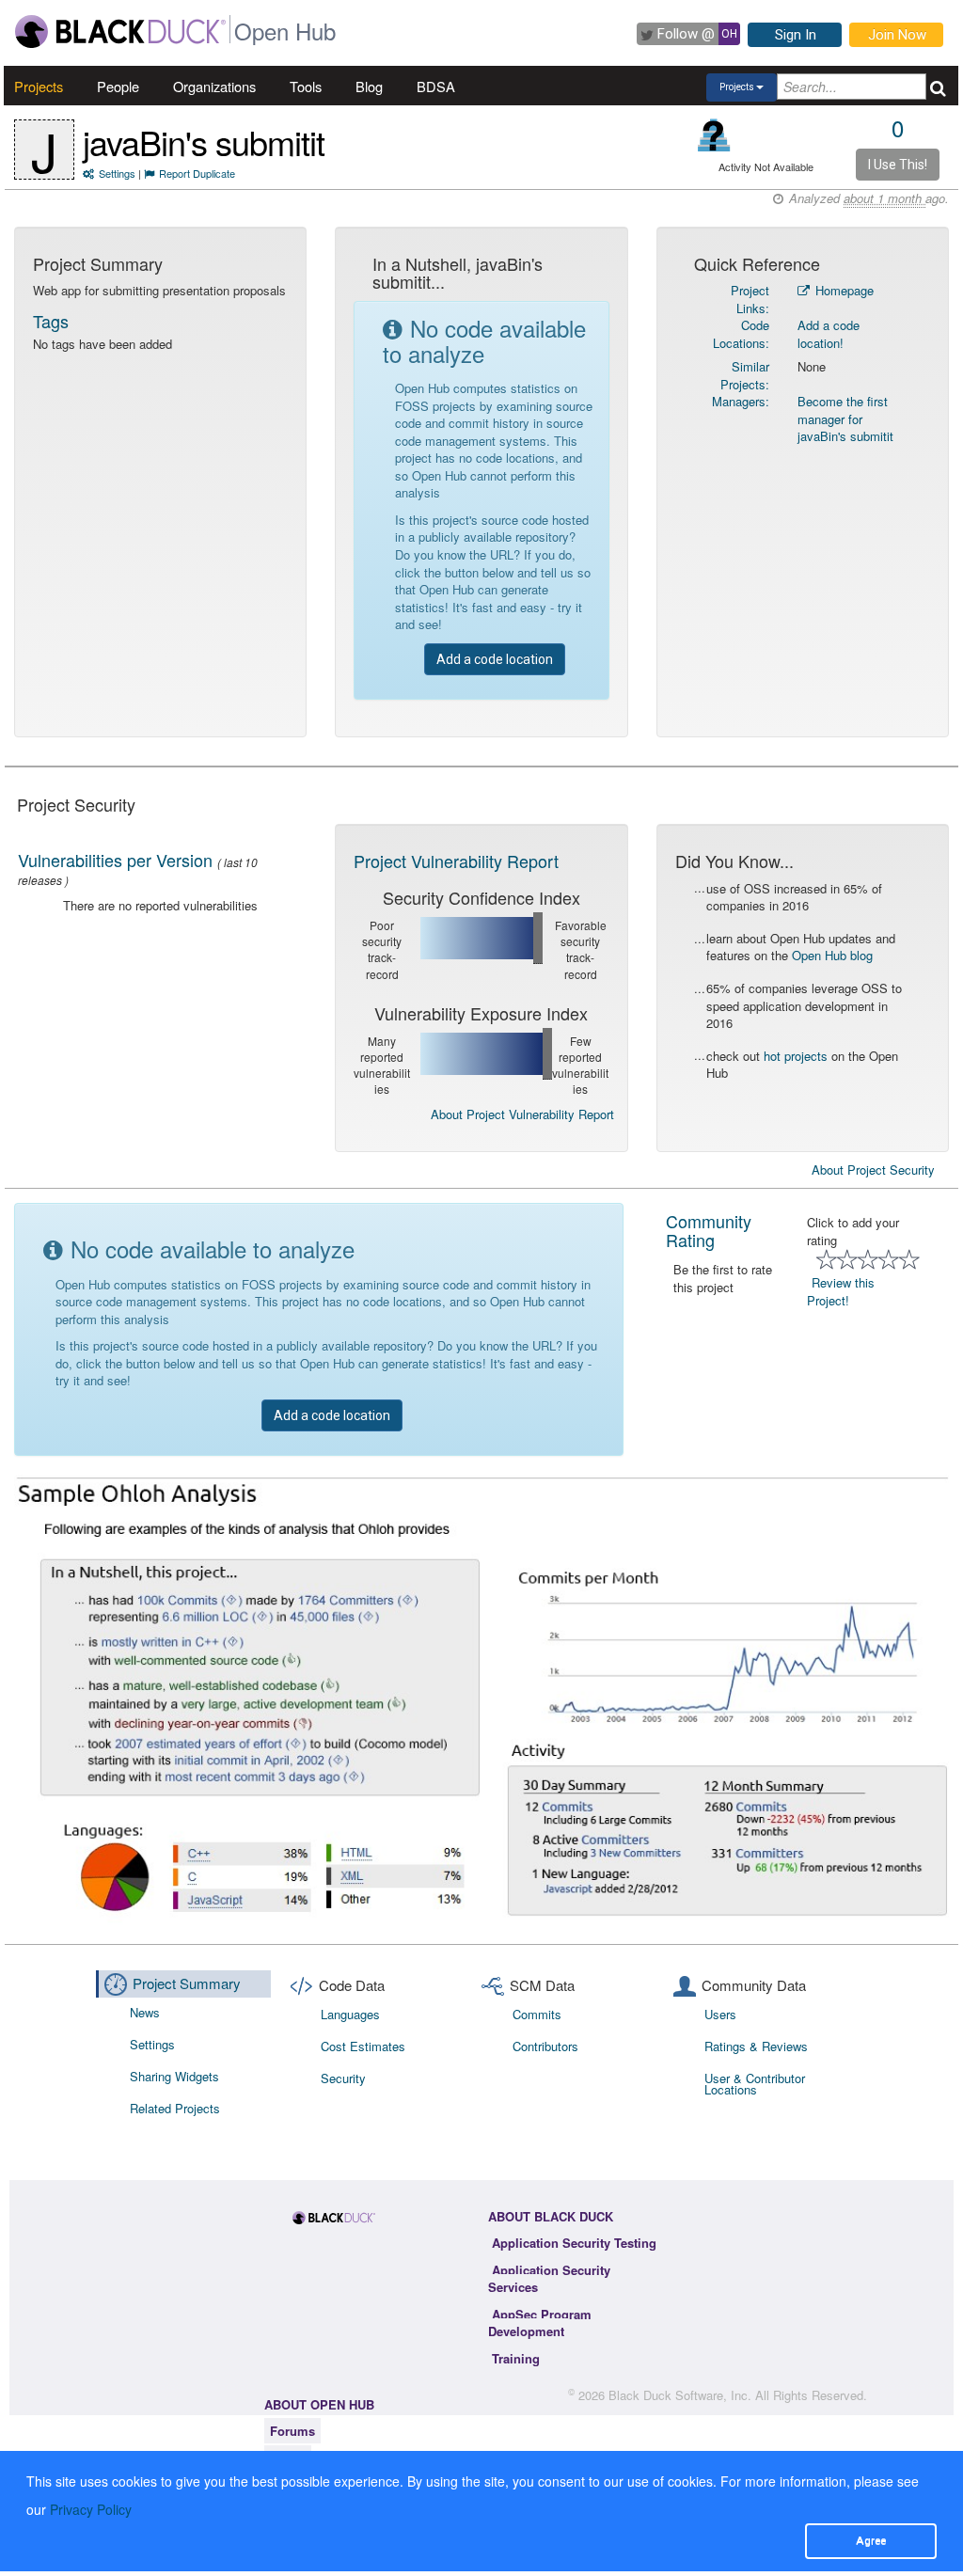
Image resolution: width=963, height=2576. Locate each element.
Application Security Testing (574, 2243)
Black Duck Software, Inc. (680, 2395)
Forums (292, 2431)
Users (720, 2014)
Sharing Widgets (174, 2076)
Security (343, 2078)
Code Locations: (741, 334)
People (118, 86)
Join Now (897, 35)
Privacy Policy (91, 2509)
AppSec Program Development (540, 2323)
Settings (117, 173)
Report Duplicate (197, 173)
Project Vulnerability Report (456, 861)
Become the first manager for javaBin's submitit (845, 419)
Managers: (741, 401)
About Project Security (873, 1170)
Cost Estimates (363, 2046)
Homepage (843, 290)
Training (516, 2358)
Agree (871, 2540)
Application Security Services (549, 2279)
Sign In (796, 35)
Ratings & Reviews (756, 2046)
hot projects (796, 1056)
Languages (350, 2014)
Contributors (545, 2046)
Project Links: (750, 299)
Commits (537, 2014)
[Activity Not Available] (714, 135)
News (145, 2012)
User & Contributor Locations (755, 2084)
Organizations (214, 86)
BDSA (436, 86)
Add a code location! (829, 334)
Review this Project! (841, 1291)
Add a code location (495, 659)
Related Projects (175, 2108)
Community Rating (709, 1230)
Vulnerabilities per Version (115, 860)
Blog (369, 86)
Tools (306, 86)
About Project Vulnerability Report (522, 1114)
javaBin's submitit (204, 142)
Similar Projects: (745, 375)
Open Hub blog (832, 955)
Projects (39, 86)
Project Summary (187, 1983)
